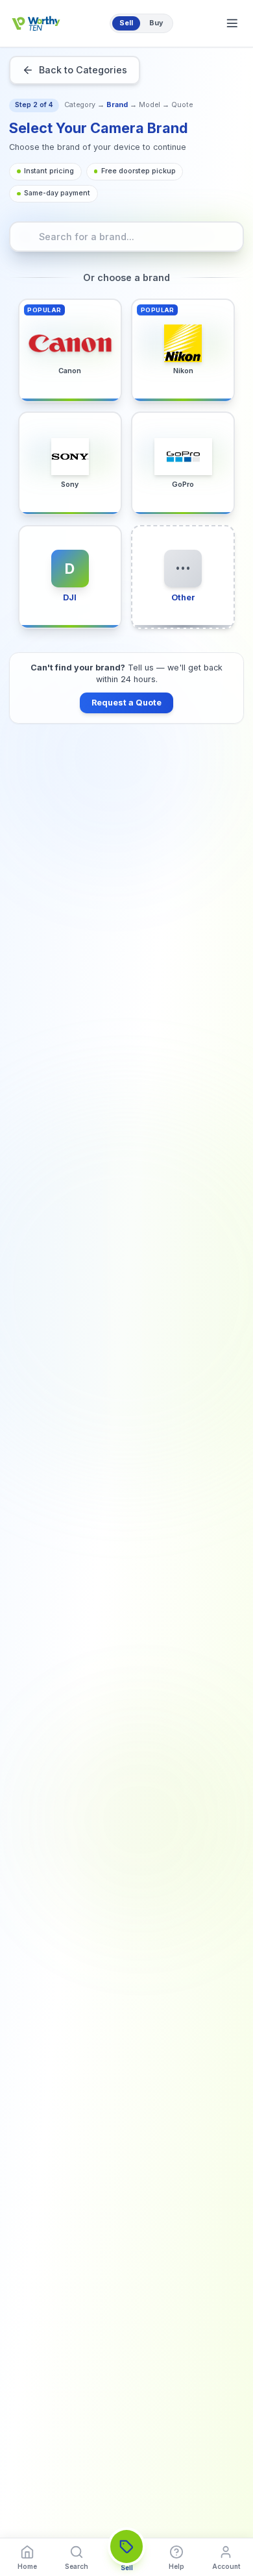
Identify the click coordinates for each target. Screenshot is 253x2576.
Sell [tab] (126, 23)
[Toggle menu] (232, 23)
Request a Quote (126, 703)
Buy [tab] (156, 23)
